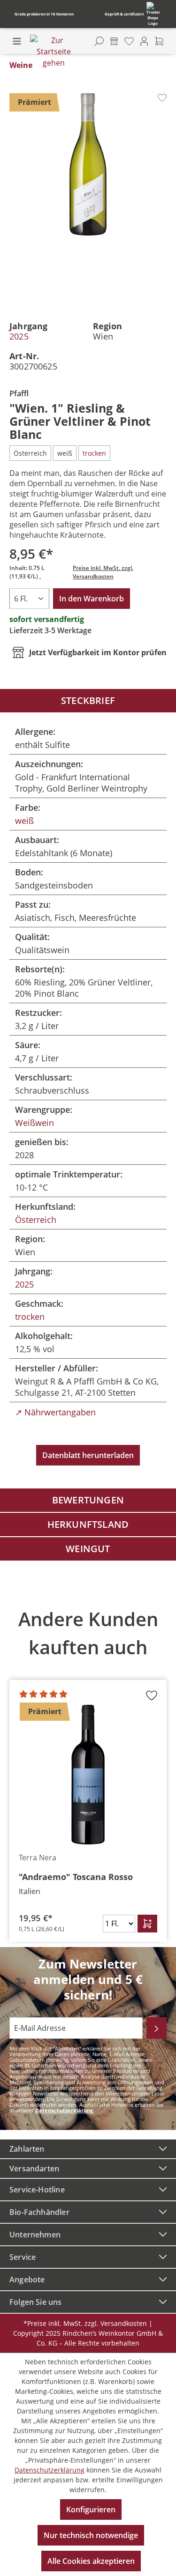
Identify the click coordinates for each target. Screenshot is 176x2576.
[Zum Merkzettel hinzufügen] (162, 98)
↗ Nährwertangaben (55, 1412)
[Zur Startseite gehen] (54, 52)
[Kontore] (114, 41)
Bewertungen (88, 1500)
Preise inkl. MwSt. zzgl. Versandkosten (103, 572)
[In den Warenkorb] (147, 1924)
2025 (19, 336)
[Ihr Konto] (144, 41)
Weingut (88, 1549)
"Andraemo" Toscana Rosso (76, 1877)
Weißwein (34, 1123)
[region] (88, 1769)
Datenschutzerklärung (64, 2110)
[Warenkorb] (159, 41)
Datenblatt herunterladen (88, 1455)
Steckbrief (88, 700)
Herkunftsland (88, 1524)
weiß (24, 821)
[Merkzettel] (129, 41)
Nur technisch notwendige (91, 2535)
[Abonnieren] (157, 2028)
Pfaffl (19, 393)
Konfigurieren (91, 2509)
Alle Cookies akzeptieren (91, 2561)
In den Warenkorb (92, 599)
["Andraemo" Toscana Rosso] (88, 1775)
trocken (30, 1317)
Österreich (36, 1220)
